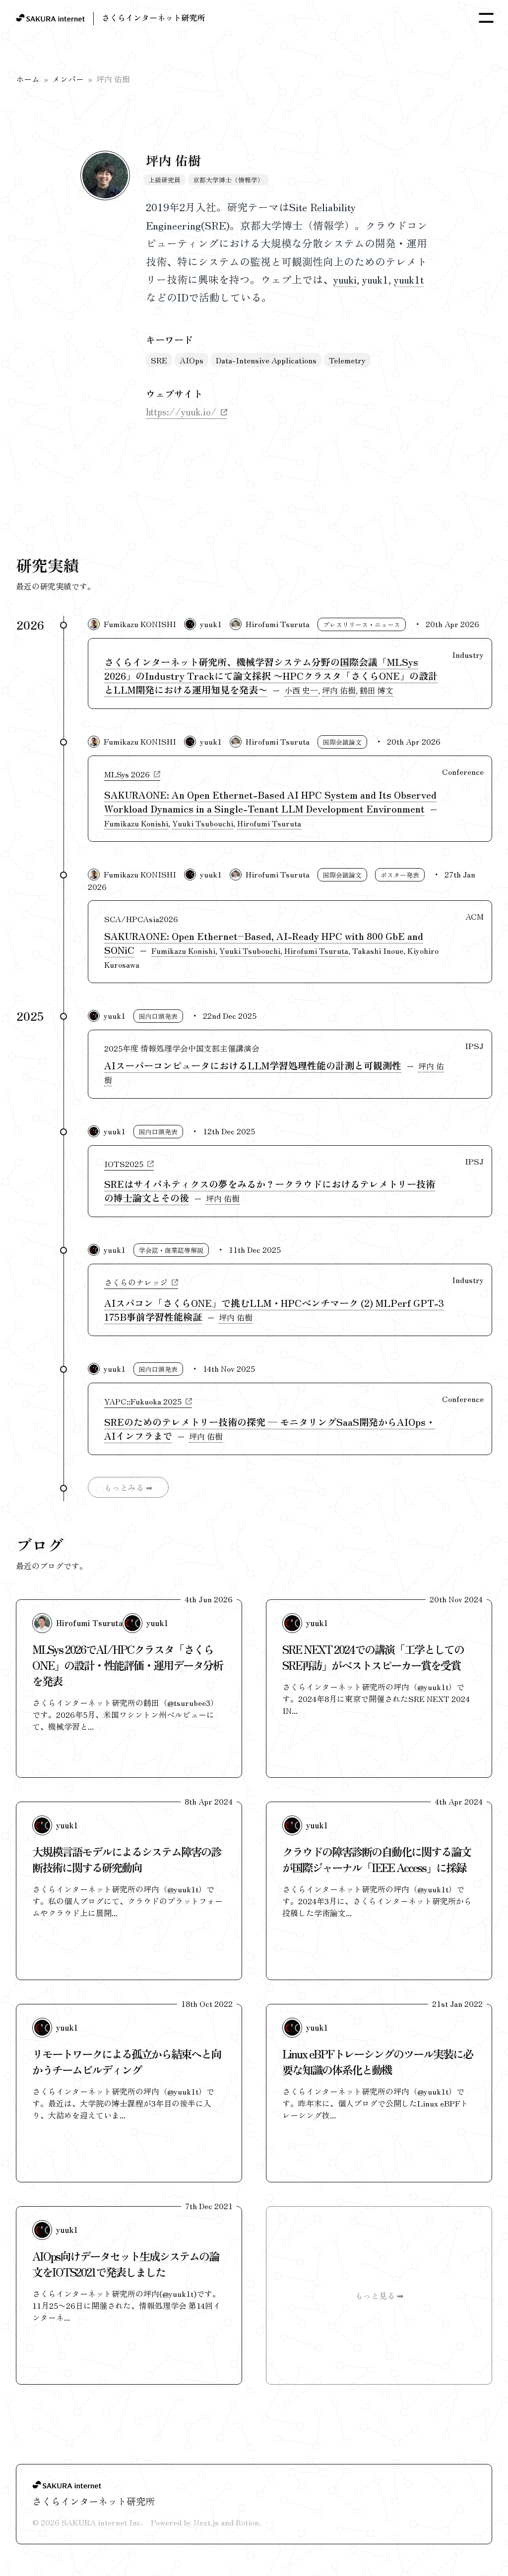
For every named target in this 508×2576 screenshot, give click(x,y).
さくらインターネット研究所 (153, 17)
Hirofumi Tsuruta (278, 624)
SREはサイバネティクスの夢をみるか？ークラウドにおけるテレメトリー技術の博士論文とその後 (270, 1191)
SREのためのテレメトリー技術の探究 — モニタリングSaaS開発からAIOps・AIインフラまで (270, 1429)
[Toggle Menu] (486, 18)
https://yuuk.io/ (181, 411)
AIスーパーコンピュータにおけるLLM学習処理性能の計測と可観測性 (253, 1065)
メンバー (68, 79)
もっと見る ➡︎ (379, 2295)
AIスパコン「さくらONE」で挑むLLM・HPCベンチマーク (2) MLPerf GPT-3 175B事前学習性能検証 (274, 1310)
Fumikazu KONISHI (140, 624)
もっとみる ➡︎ (128, 1487)
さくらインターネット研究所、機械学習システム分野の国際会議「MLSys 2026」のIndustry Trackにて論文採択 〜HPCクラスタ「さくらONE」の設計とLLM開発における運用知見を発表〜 (271, 676)
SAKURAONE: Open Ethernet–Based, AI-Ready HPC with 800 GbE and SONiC (264, 943)
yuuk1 (211, 624)
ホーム (28, 79)
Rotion (247, 2522)
